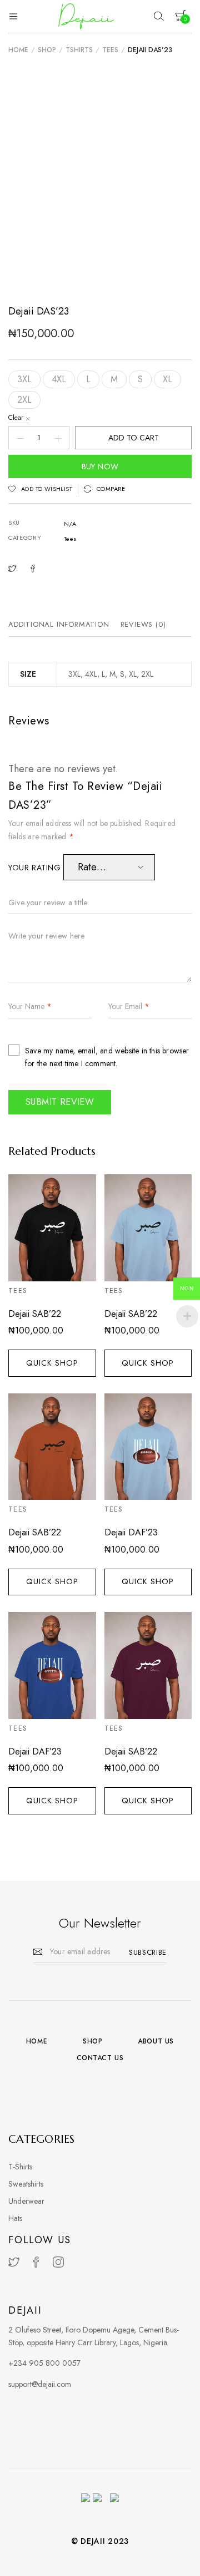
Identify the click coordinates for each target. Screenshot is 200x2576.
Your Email (129, 1007)
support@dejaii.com (40, 2384)
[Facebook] (36, 2262)
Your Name (30, 1007)
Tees (110, 50)
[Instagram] (58, 2262)
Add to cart (134, 438)
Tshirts (79, 50)
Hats (15, 2218)
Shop (47, 50)
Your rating (36, 868)
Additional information (59, 624)
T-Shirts (20, 2167)
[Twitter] (14, 2262)
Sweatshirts (26, 2184)
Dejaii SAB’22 (35, 1314)
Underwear (26, 2201)
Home (18, 50)
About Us (156, 2041)
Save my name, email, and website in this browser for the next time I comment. (107, 1057)
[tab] (62, 625)
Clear (16, 418)
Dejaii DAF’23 (131, 1532)
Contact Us (100, 2058)
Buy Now (100, 466)
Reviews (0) (143, 624)
